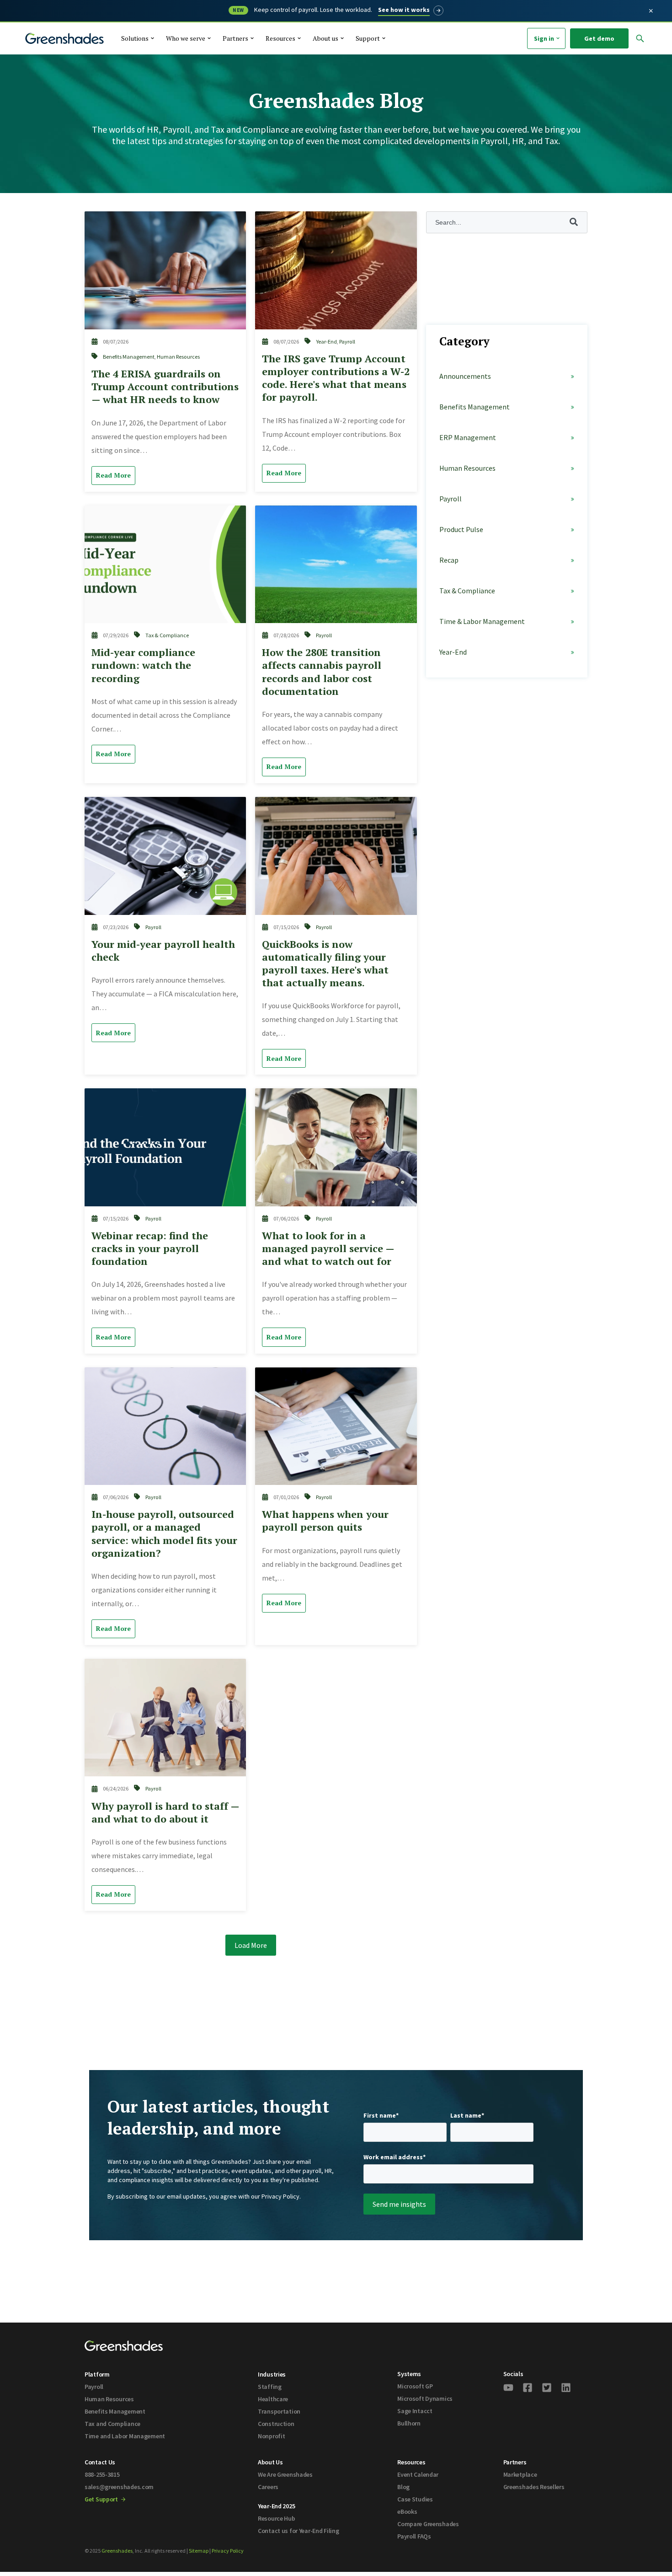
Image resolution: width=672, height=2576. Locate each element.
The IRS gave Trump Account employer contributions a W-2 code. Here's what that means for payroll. (336, 378)
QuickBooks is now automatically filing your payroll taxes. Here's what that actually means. (325, 963)
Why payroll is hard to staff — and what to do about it (165, 1812)
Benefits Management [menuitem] (115, 2411)
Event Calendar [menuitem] (418, 2474)
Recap (449, 560)
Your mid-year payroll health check (163, 950)
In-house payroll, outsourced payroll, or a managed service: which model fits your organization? (164, 1533)
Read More (113, 475)
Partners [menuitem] (515, 2462)
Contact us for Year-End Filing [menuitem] (299, 2531)
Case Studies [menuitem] (415, 2499)
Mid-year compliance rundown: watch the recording (143, 665)
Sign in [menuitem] (544, 38)
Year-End (326, 341)
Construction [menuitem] (276, 2424)
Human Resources (178, 357)
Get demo (599, 38)
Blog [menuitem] (403, 2487)
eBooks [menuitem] (407, 2511)
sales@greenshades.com (119, 2487)
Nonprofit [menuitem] (271, 2436)
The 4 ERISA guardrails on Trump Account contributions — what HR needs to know (165, 386)
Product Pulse (461, 529)
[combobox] (522, 59)
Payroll (347, 341)
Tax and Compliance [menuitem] (112, 2424)
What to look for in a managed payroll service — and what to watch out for (328, 1248)
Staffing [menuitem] (270, 2387)
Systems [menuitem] (409, 2374)
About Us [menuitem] (270, 2462)
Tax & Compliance (167, 635)
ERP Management (468, 437)
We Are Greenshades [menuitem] (285, 2474)
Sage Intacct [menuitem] (415, 2411)
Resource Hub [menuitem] (277, 2518)
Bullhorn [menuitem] (409, 2423)
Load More (251, 1945)
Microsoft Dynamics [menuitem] (425, 2399)
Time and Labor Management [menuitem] (125, 2436)
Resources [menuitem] (411, 2462)
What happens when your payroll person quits (325, 1520)
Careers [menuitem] (268, 2487)
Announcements (465, 376)
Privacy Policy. (281, 2196)
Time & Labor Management (482, 621)
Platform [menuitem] (97, 2374)
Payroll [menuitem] (94, 2387)
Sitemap (199, 2551)
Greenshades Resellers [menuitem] (534, 2487)
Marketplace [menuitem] (520, 2474)
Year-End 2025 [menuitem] (276, 2506)
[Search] (602, 60)
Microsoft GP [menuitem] (415, 2386)
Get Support (102, 2499)
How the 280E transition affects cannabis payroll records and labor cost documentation (322, 671)
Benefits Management (129, 357)
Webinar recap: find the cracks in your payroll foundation (150, 1248)
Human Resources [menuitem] (109, 2399)
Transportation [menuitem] (279, 2411)
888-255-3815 (102, 2474)
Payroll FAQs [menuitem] (414, 2536)
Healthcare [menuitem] (273, 2399)
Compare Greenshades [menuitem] (428, 2524)
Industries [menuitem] (272, 2374)
